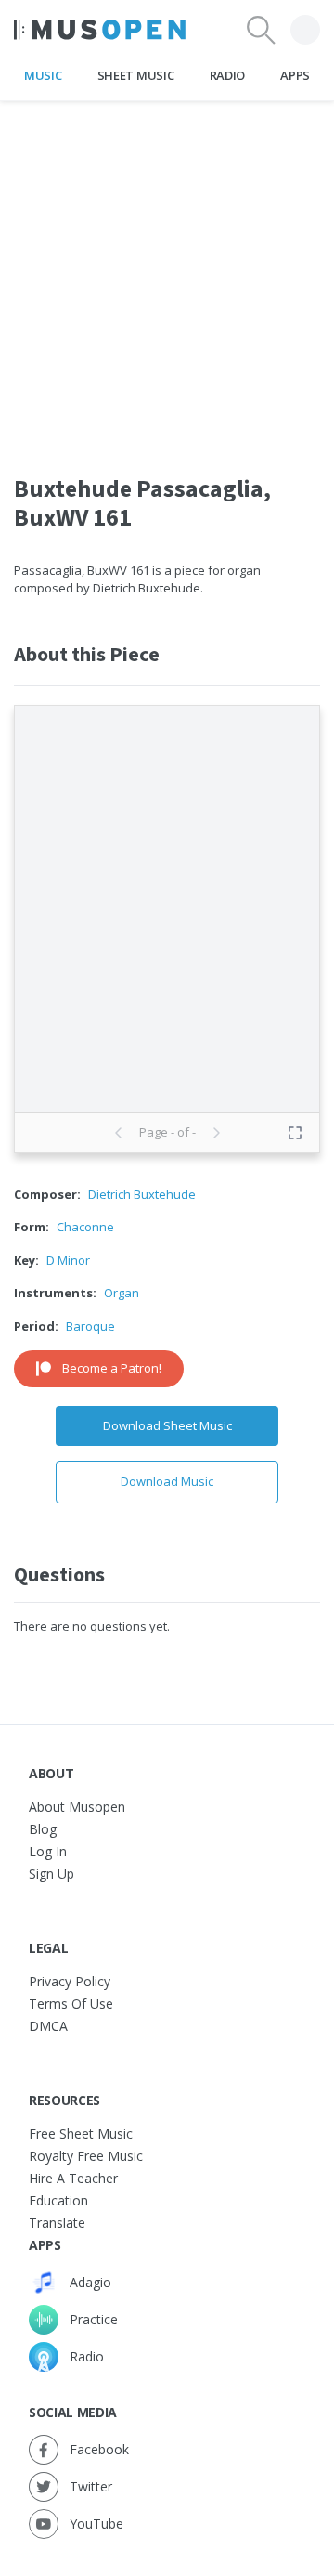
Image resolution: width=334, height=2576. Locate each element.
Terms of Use (71, 2004)
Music (43, 75)
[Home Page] (100, 30)
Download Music (167, 1481)
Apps (295, 75)
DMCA (48, 2026)
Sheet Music (135, 75)
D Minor (68, 1260)
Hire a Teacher (73, 2178)
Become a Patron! (112, 1368)
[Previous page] (119, 1133)
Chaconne (85, 1227)
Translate (57, 2223)
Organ (122, 1293)
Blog (43, 1829)
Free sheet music (81, 2134)
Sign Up (51, 1873)
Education (58, 2200)
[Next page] (216, 1133)
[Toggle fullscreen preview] (295, 1133)
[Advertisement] (167, 268)
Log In (48, 1851)
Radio (227, 75)
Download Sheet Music (167, 1425)
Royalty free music (86, 2156)
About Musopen (77, 1807)
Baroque (90, 1326)
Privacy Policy (70, 1981)
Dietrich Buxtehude (142, 1194)
